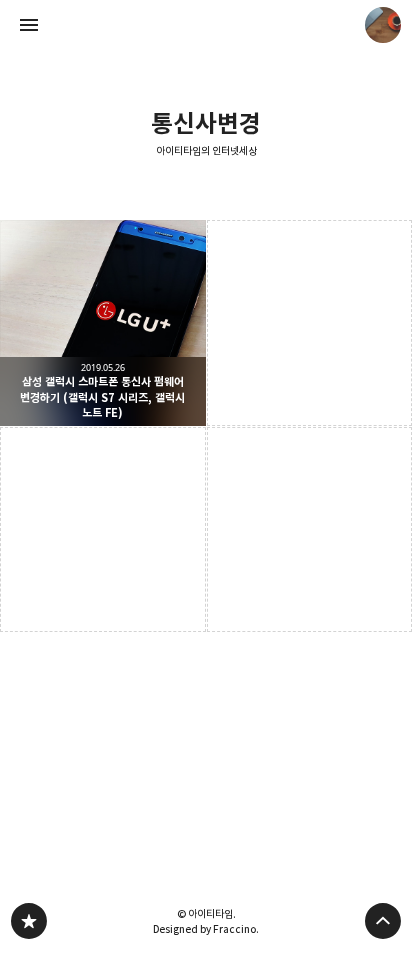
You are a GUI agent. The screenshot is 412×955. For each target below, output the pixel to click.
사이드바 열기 (29, 25)
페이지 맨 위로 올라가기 (383, 921)
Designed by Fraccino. (206, 929)
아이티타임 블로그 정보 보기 (383, 25)
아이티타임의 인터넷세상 (206, 151)
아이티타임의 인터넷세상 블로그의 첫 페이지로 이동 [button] (206, 25)
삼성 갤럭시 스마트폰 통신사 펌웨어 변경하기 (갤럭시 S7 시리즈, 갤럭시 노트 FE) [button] (103, 323)
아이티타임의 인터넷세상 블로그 (29, 921)
